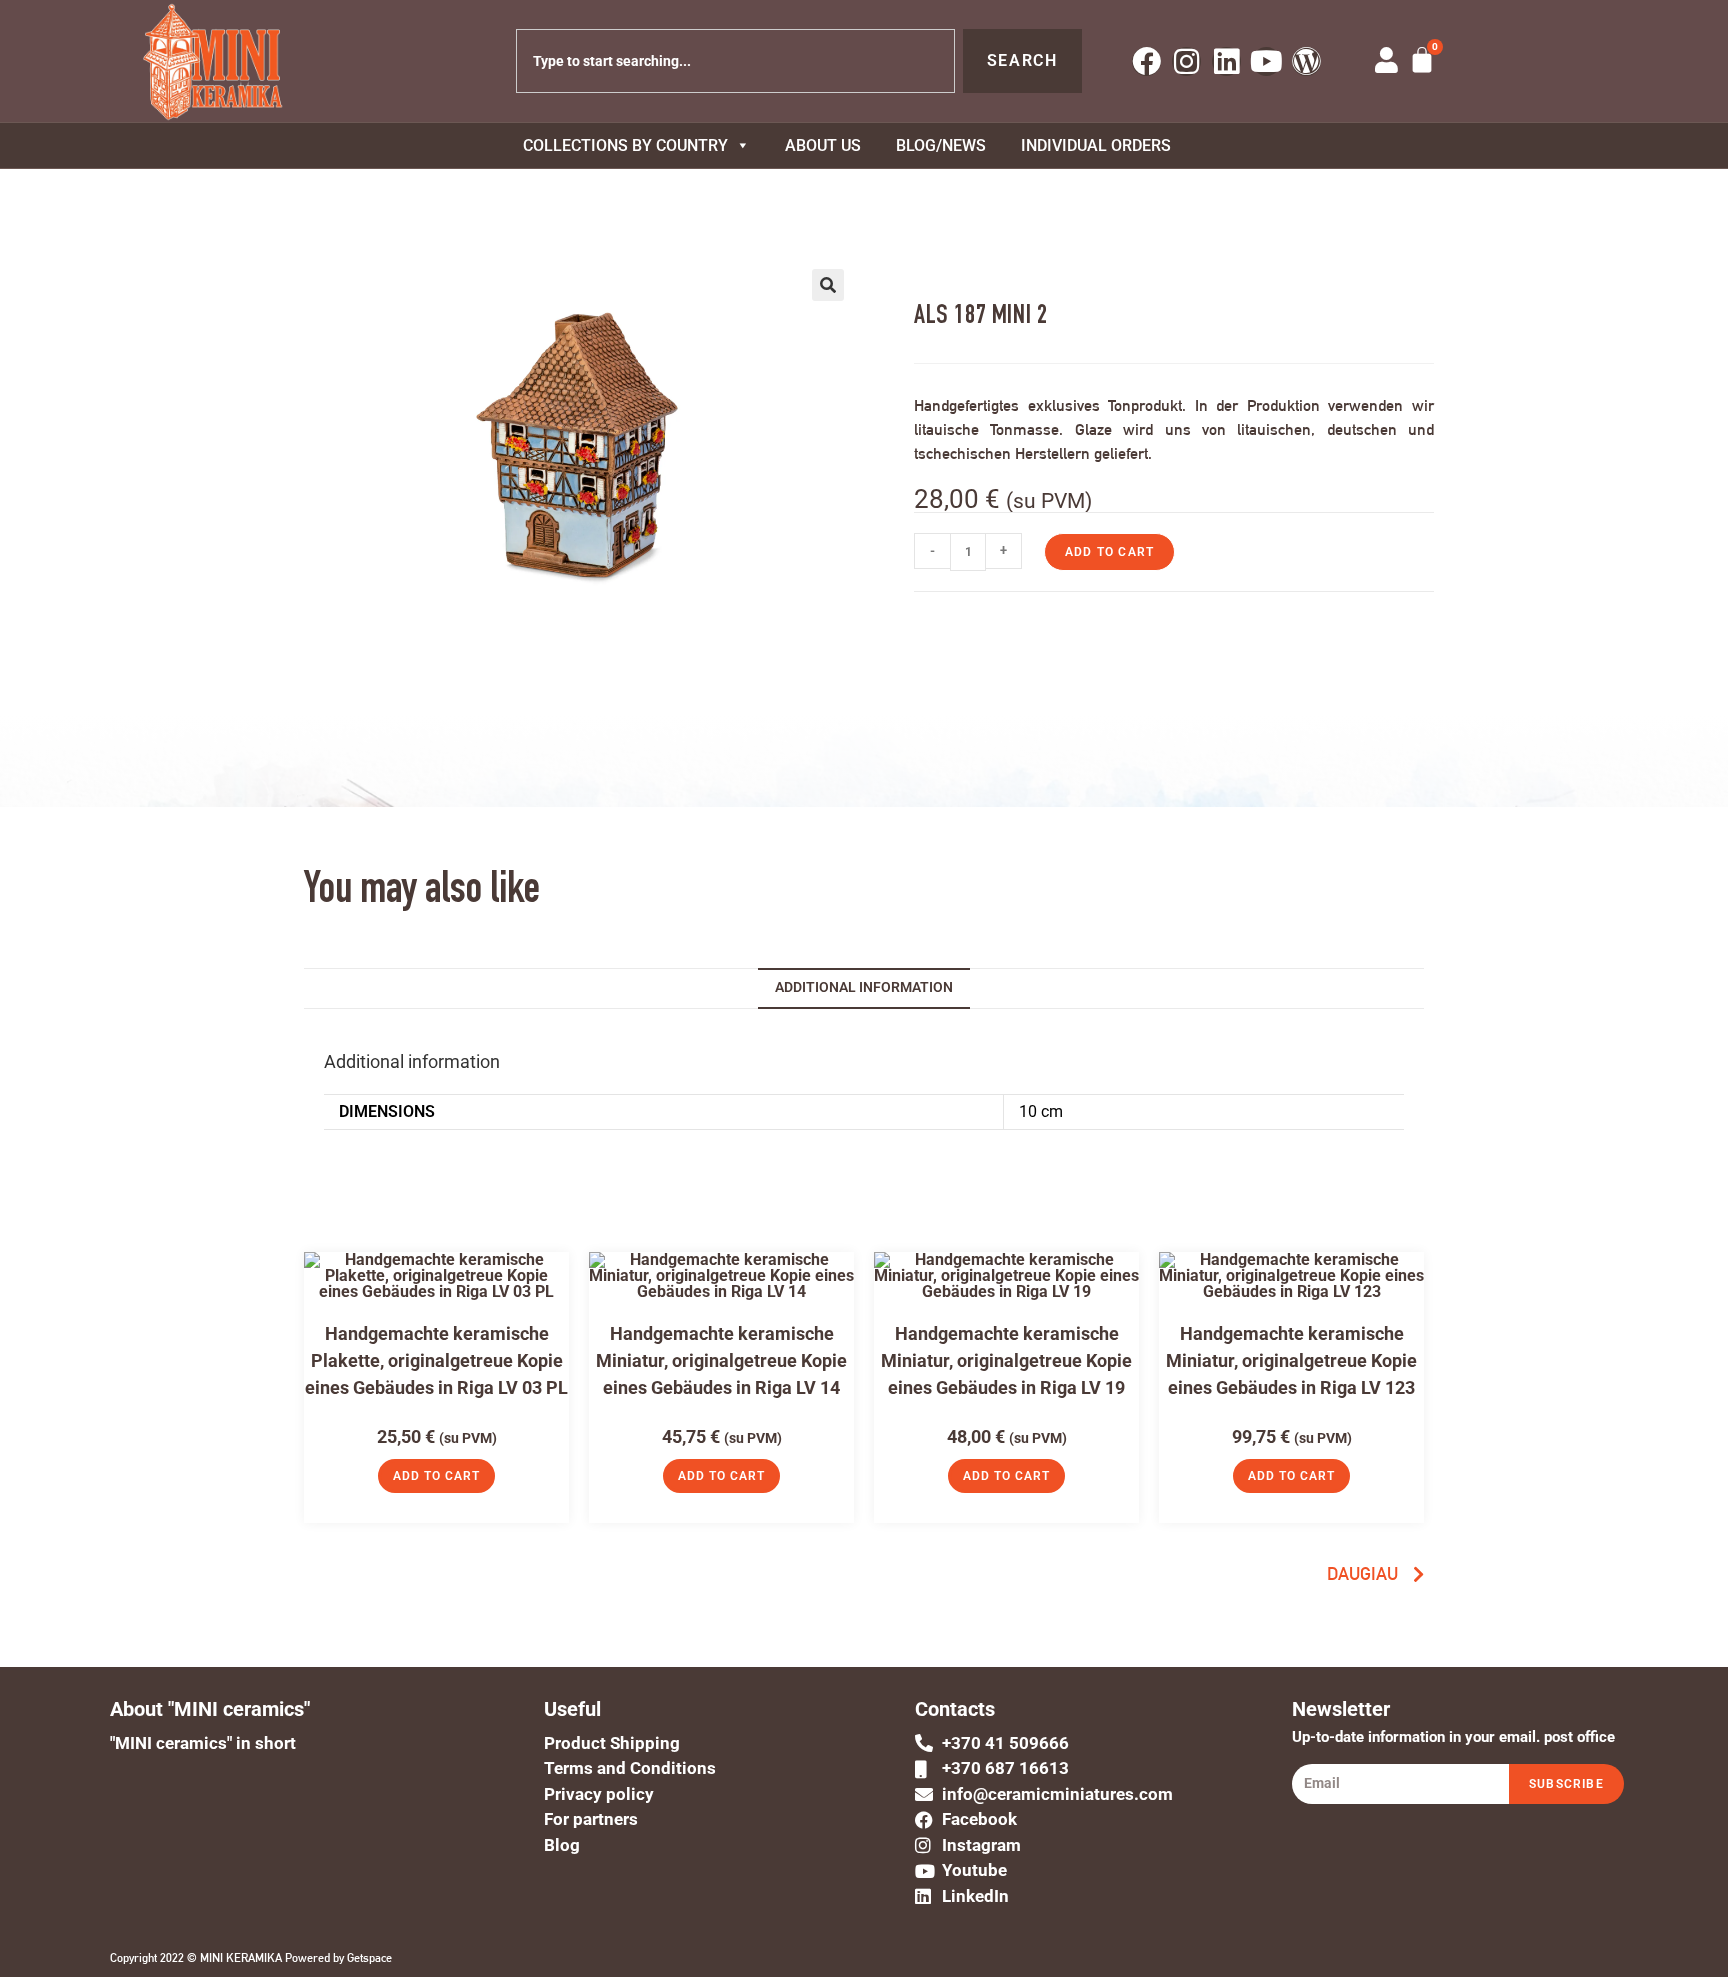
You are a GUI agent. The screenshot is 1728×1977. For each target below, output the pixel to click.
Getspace (369, 1958)
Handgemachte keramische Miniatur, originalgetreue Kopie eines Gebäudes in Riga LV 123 (1291, 1360)
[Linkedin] (1226, 61)
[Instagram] (1186, 61)
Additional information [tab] (864, 987)
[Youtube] (1266, 61)
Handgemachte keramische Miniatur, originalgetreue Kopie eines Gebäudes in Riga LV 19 (1006, 1360)
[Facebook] (1146, 61)
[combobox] (735, 61)
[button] (828, 285)
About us (823, 145)
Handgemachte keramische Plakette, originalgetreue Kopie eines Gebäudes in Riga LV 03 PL (436, 1360)
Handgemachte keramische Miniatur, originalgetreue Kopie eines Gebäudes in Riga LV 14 (721, 1360)
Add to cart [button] (436, 1476)
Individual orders (1096, 145)
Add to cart (1109, 552)
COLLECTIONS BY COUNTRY (625, 145)
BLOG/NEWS (941, 145)
